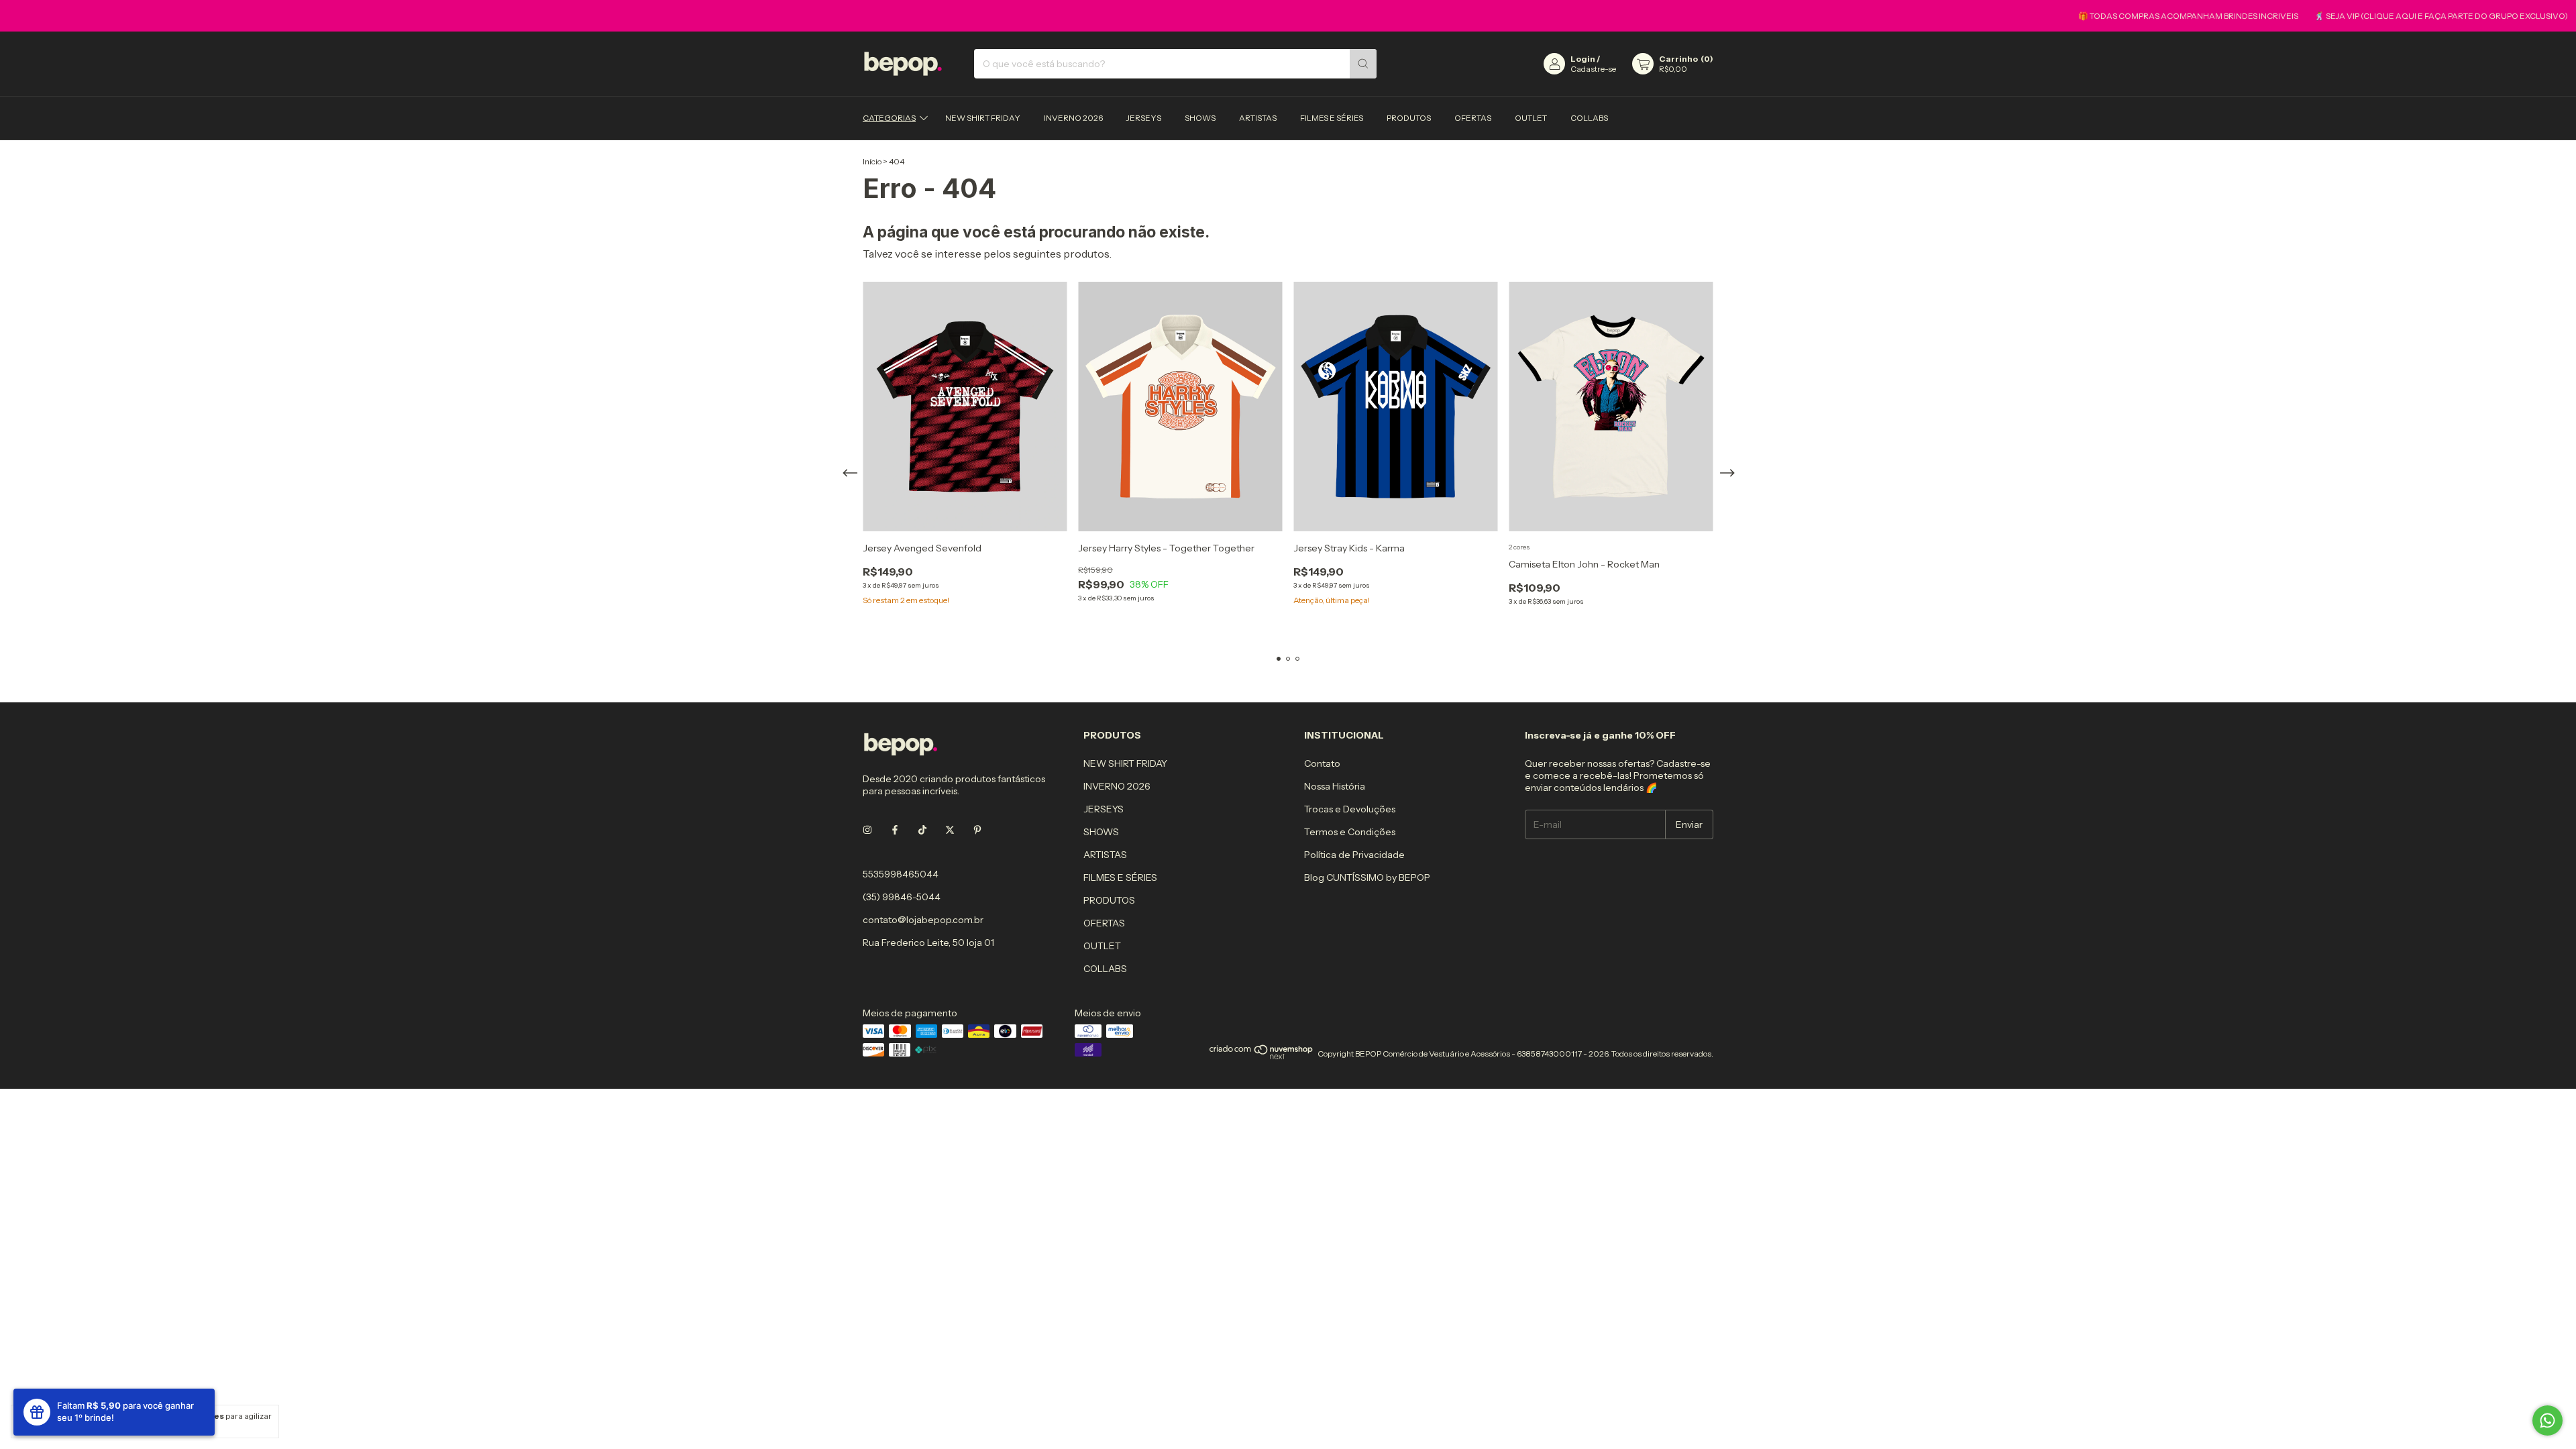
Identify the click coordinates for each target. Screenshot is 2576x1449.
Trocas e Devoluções (1350, 809)
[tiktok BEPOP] (922, 830)
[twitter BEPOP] (950, 830)
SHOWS (1200, 118)
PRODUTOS (1409, 118)
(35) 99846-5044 (902, 897)
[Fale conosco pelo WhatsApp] (2547, 1420)
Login (1583, 59)
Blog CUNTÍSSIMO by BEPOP (1367, 877)
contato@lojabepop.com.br (923, 920)
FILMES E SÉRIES (1332, 118)
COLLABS (1589, 118)
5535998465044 (901, 874)
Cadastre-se (1593, 69)
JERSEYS (1144, 118)
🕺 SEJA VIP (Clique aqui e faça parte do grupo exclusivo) (2394, 16)
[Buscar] (1363, 64)
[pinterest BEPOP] (977, 830)
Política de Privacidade (1354, 855)
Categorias (889, 118)
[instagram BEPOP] (867, 830)
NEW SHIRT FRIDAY (983, 118)
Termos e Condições (1350, 832)
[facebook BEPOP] (895, 830)
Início (872, 161)
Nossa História (1335, 786)
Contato (1322, 763)
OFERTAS (1473, 118)
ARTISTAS (1258, 118)
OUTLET (1531, 118)
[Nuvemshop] (1262, 1057)
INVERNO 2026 (1073, 118)
